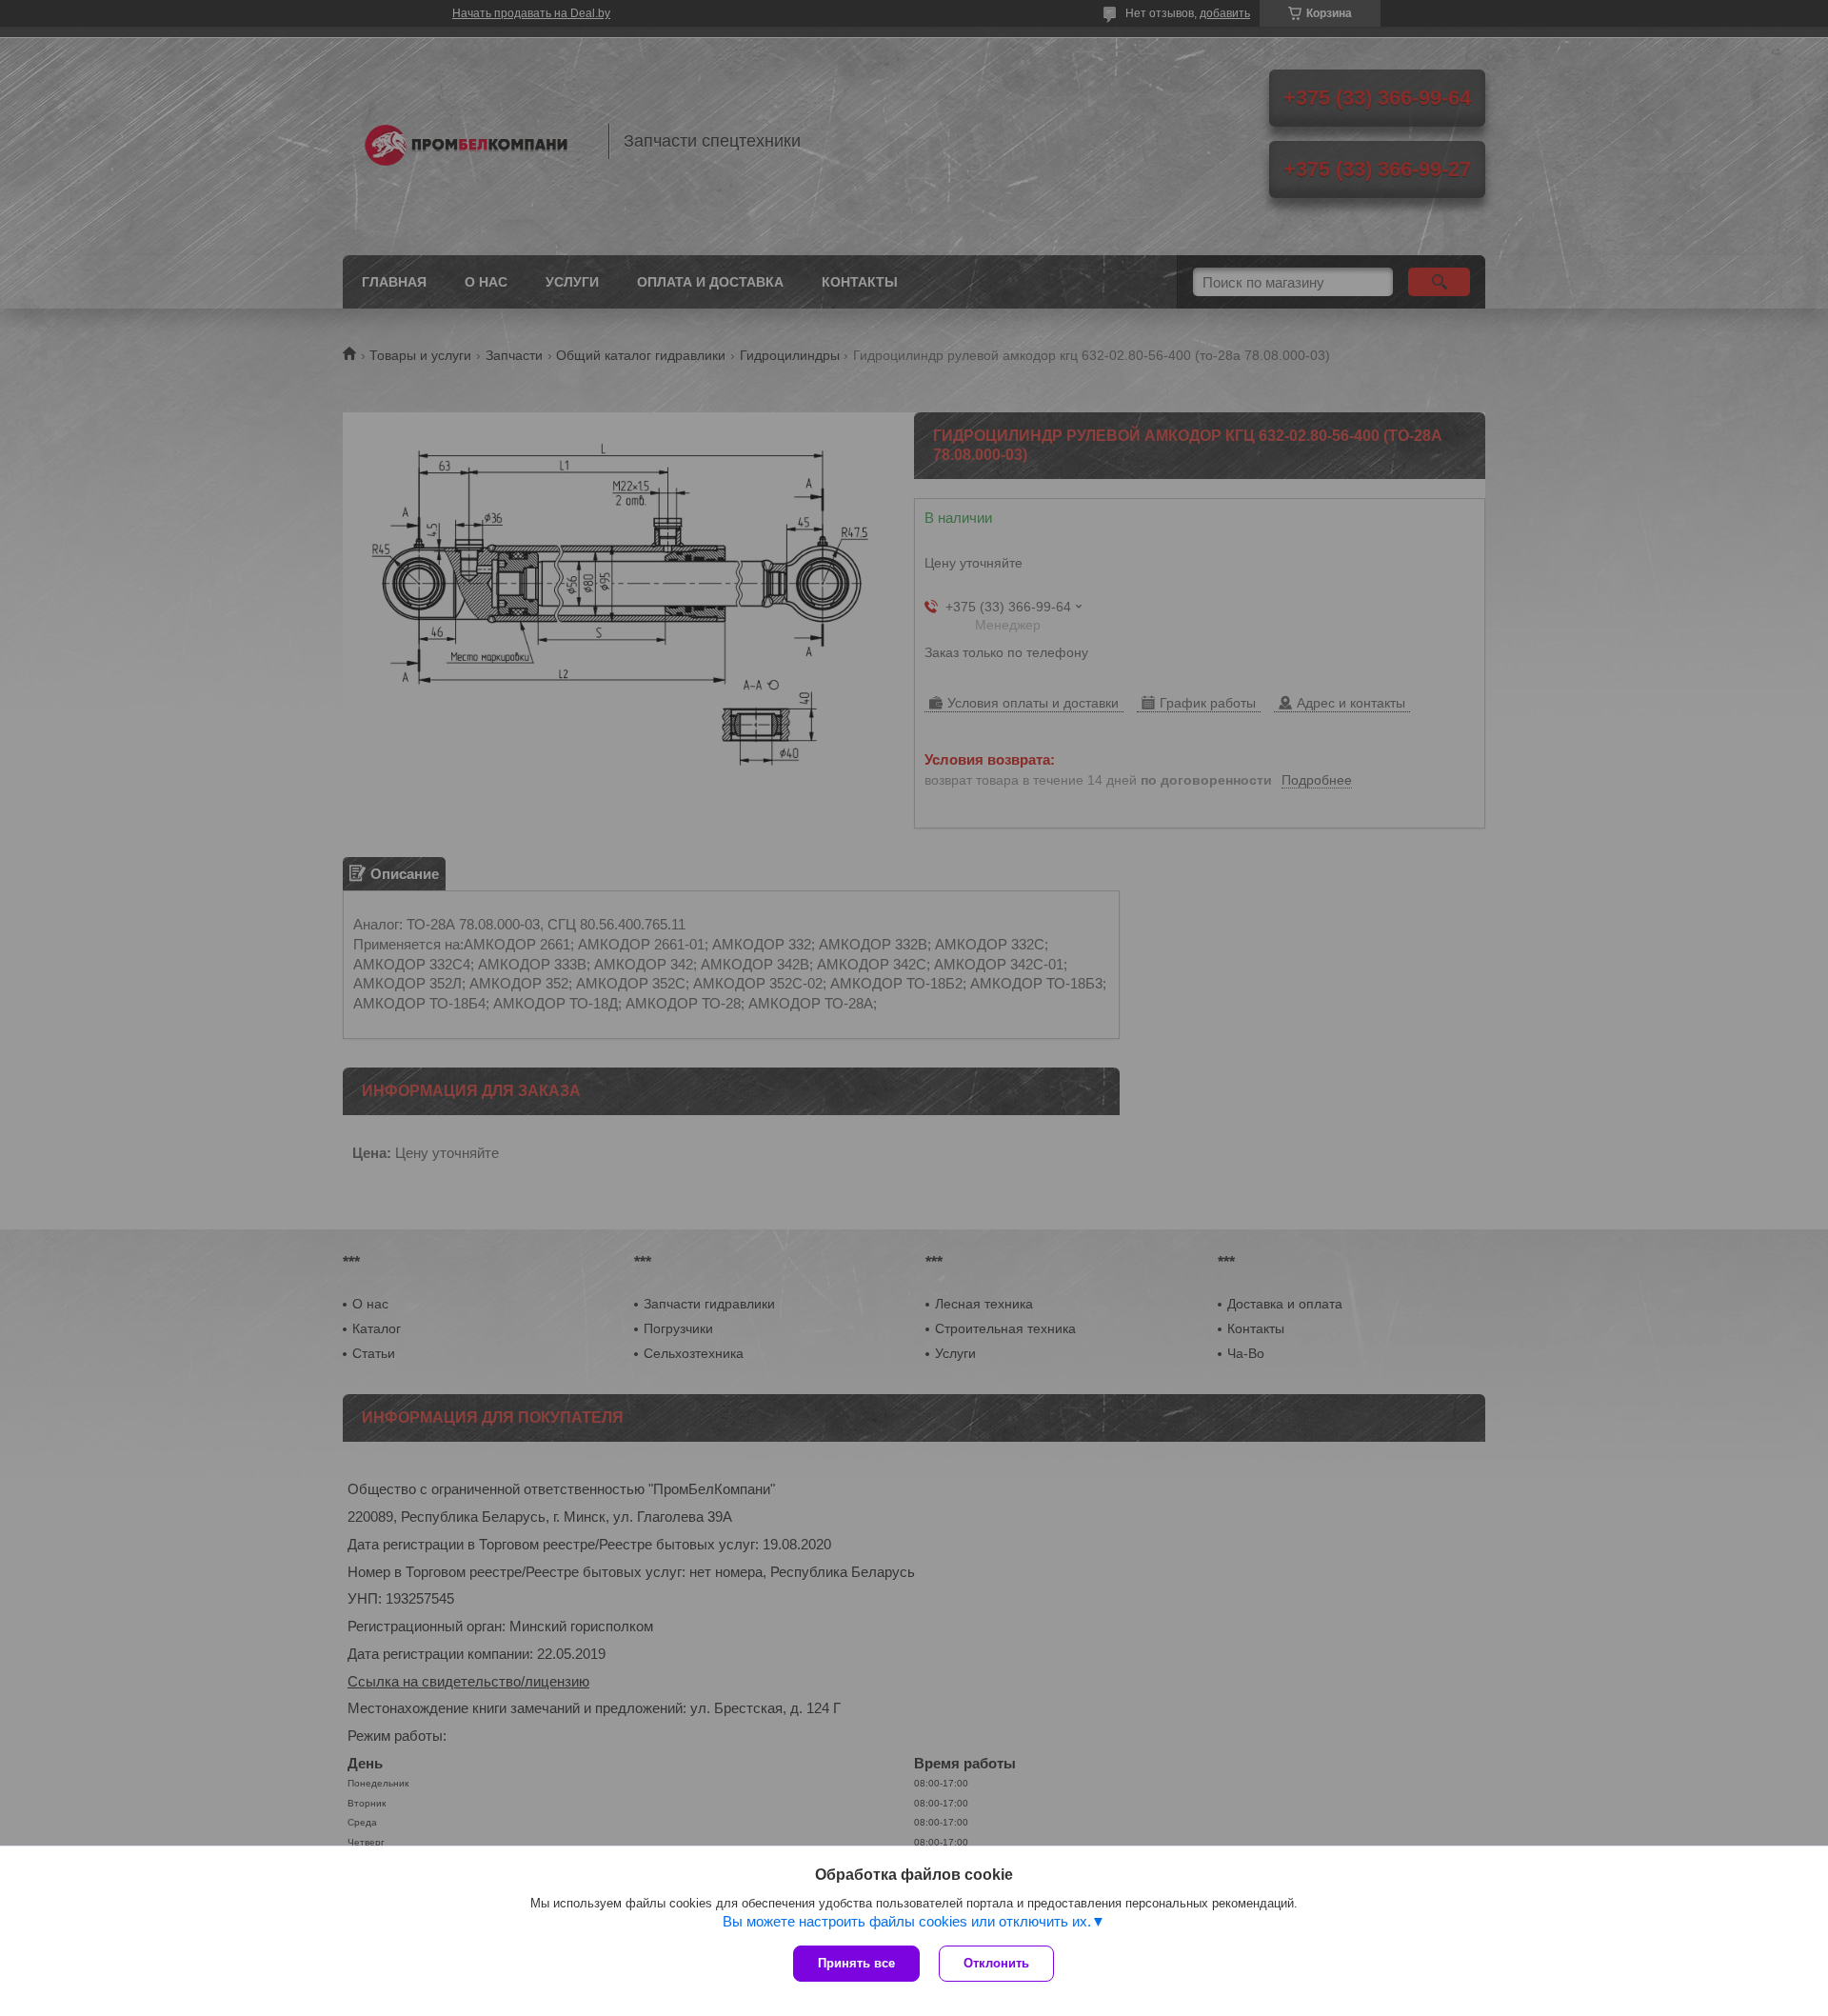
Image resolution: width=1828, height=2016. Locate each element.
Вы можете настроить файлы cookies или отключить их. (907, 1921)
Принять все (856, 1963)
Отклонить (996, 1963)
